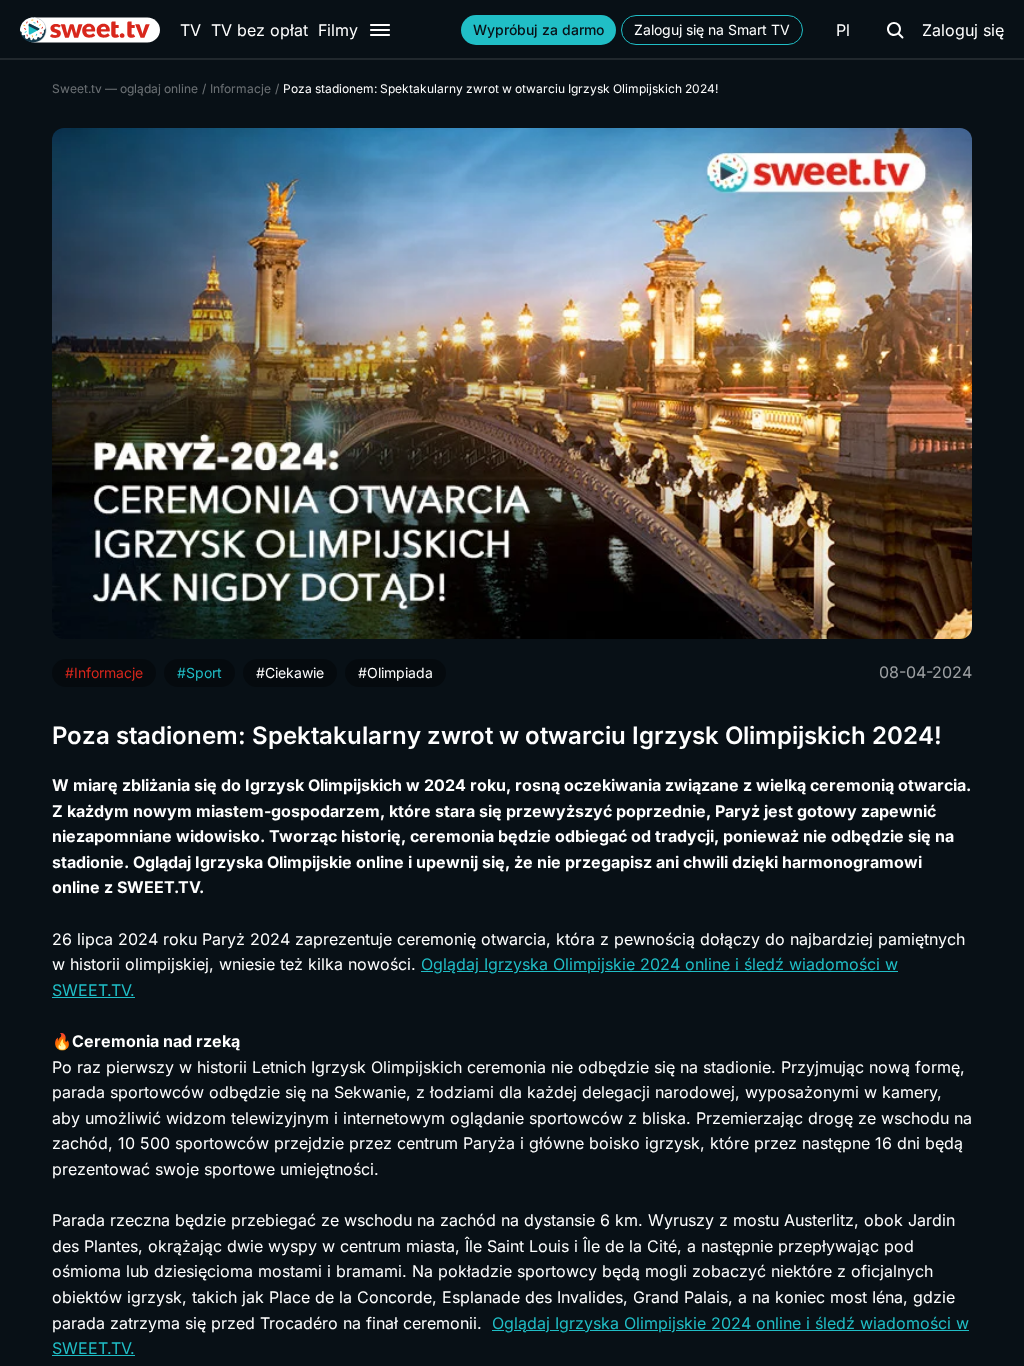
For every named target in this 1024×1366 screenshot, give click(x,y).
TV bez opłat (259, 30)
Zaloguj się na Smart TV (712, 29)
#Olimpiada (395, 672)
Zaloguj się (963, 30)
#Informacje (104, 672)
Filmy (338, 30)
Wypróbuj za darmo (538, 29)
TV (190, 30)
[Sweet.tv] (90, 30)
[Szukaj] (895, 30)
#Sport (199, 672)
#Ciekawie (290, 672)
